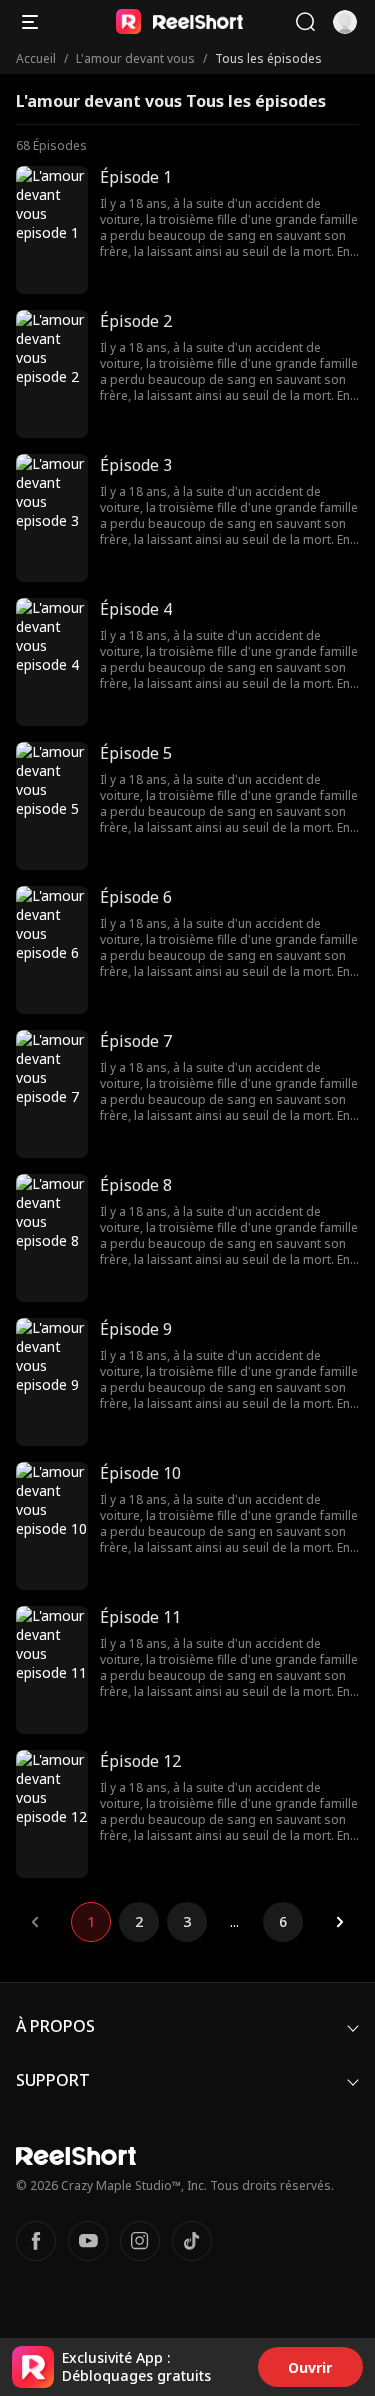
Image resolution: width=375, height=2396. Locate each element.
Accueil (36, 58)
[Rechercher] (305, 22)
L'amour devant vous (135, 58)
